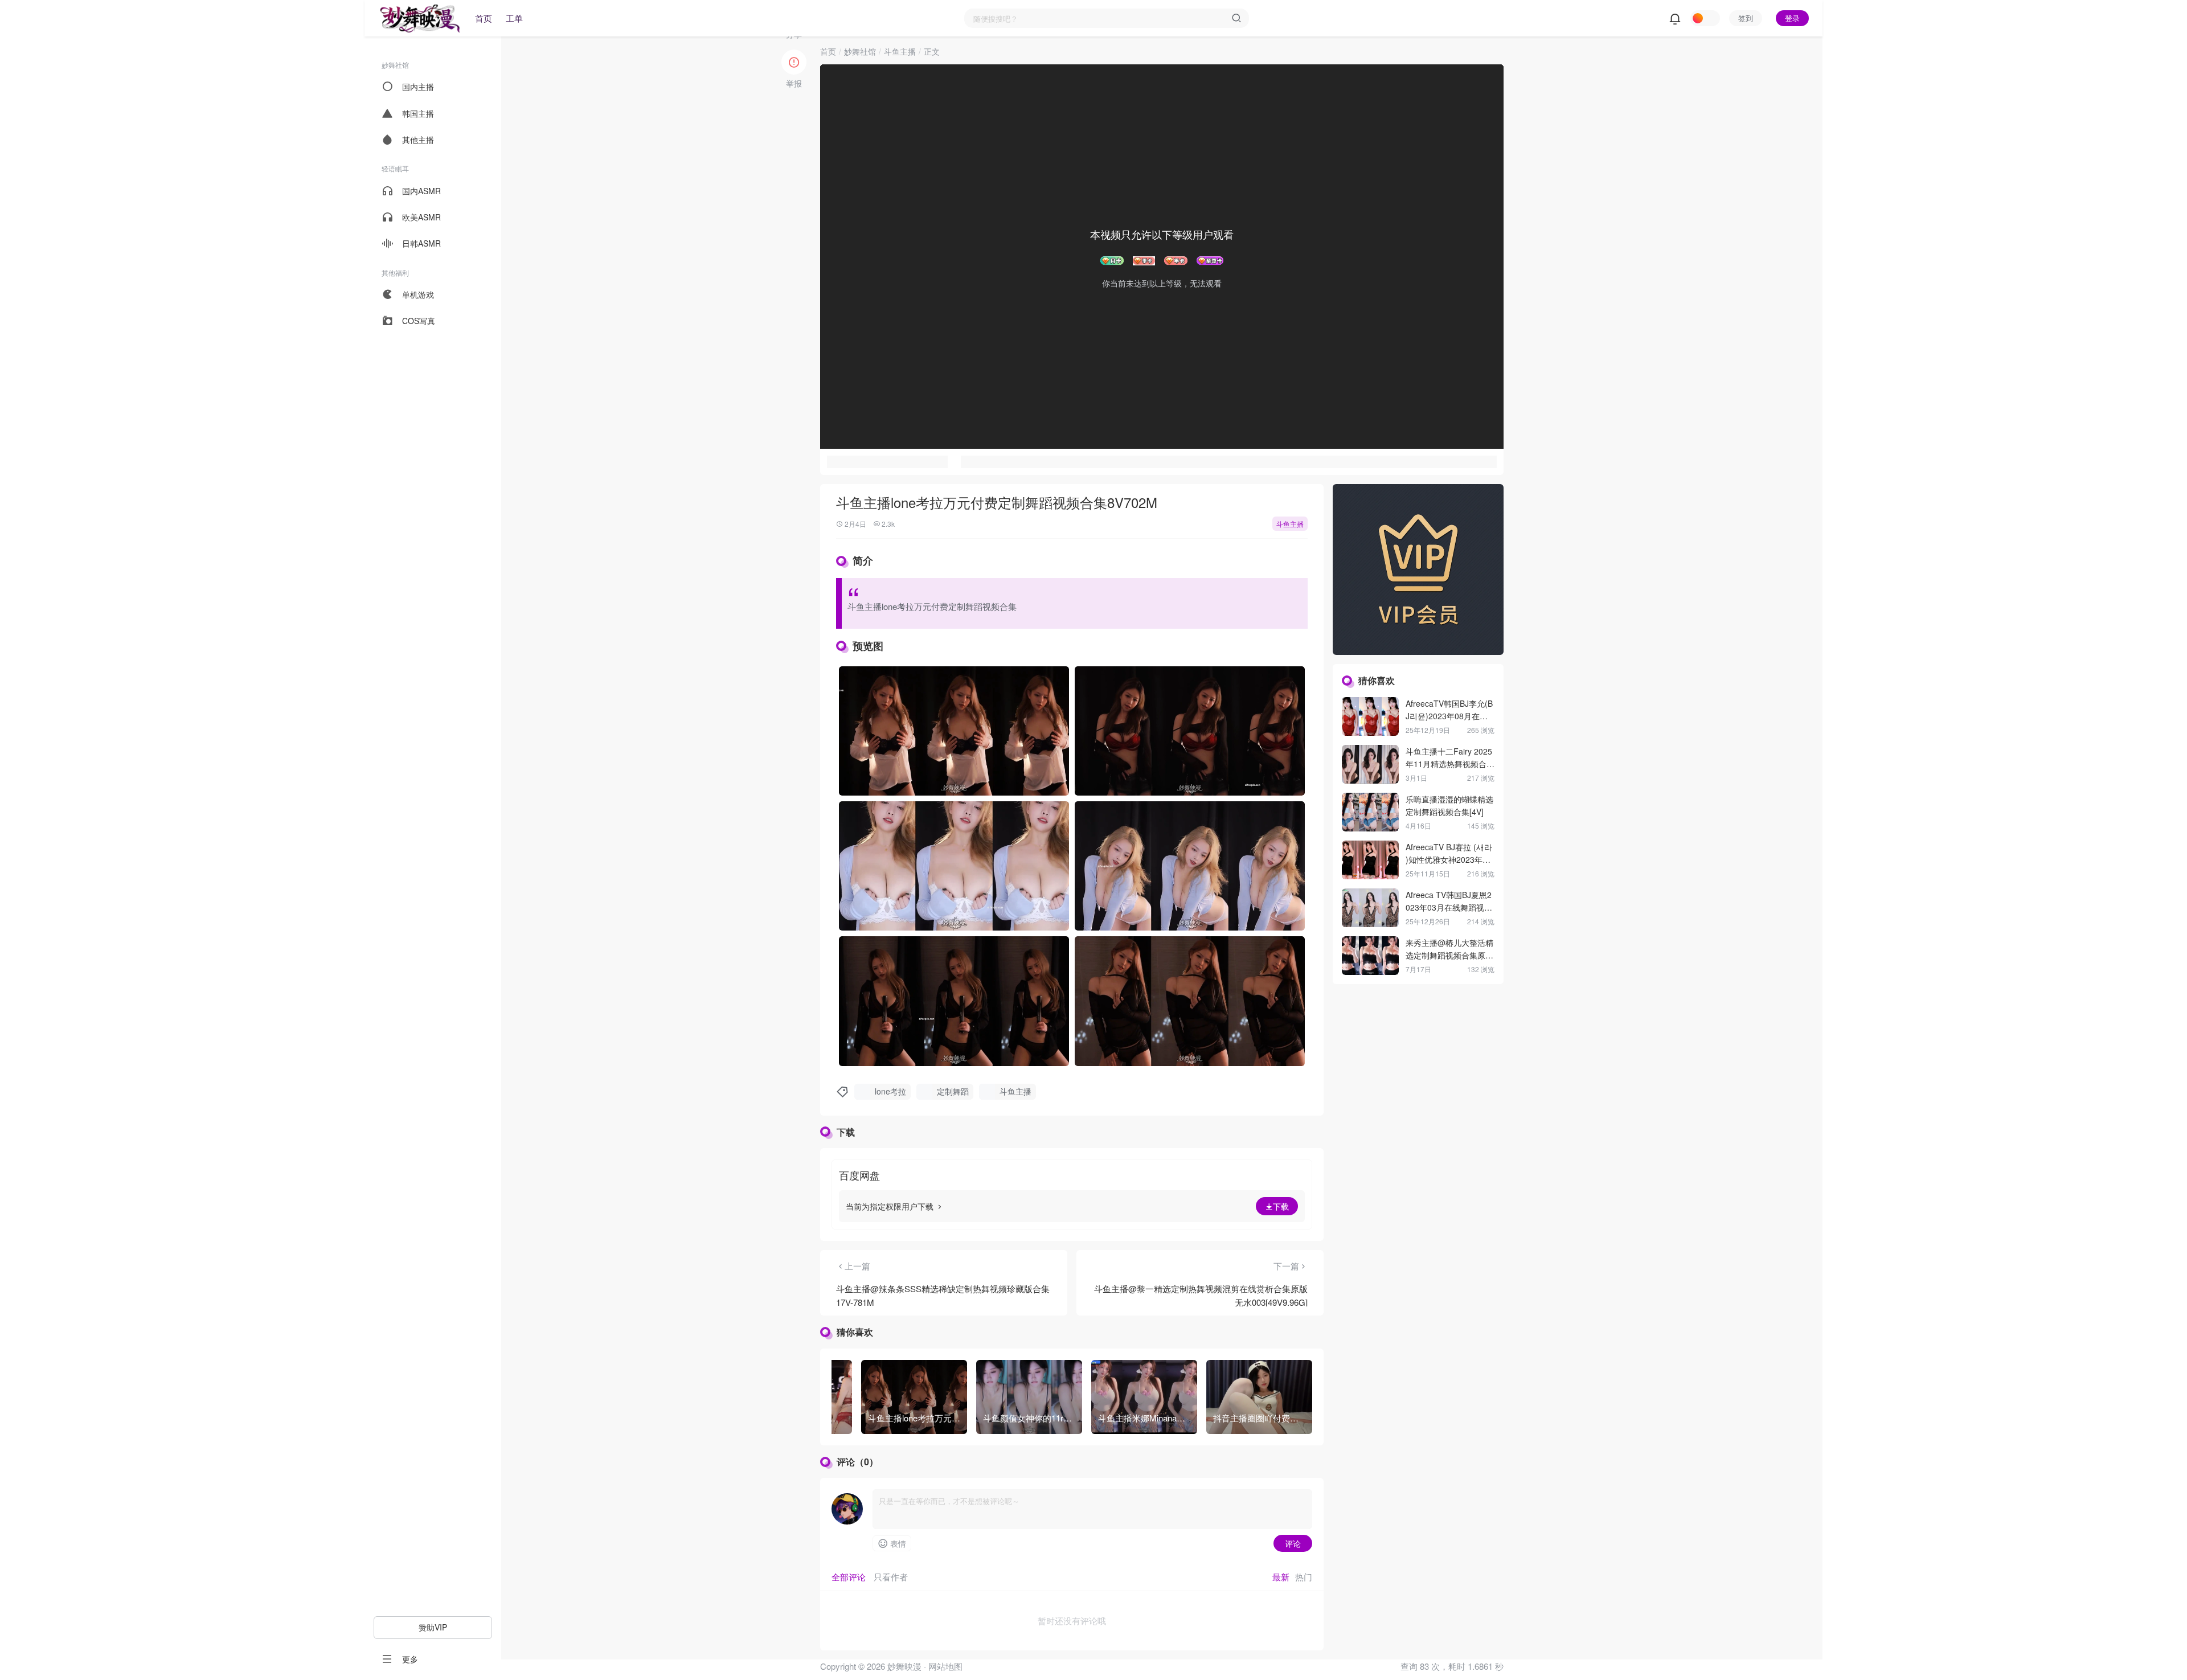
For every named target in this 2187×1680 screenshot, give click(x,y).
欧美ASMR (421, 217)
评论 (1293, 1543)
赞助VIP (433, 1627)
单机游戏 (418, 294)
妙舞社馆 (860, 51)
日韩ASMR (421, 243)
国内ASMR (421, 191)
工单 (514, 18)
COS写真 (419, 321)
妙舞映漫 (903, 1666)
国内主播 (418, 87)
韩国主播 (418, 113)
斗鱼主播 (900, 51)
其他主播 (418, 140)
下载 (1281, 1206)
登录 (1792, 18)
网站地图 (945, 1666)
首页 (484, 18)
